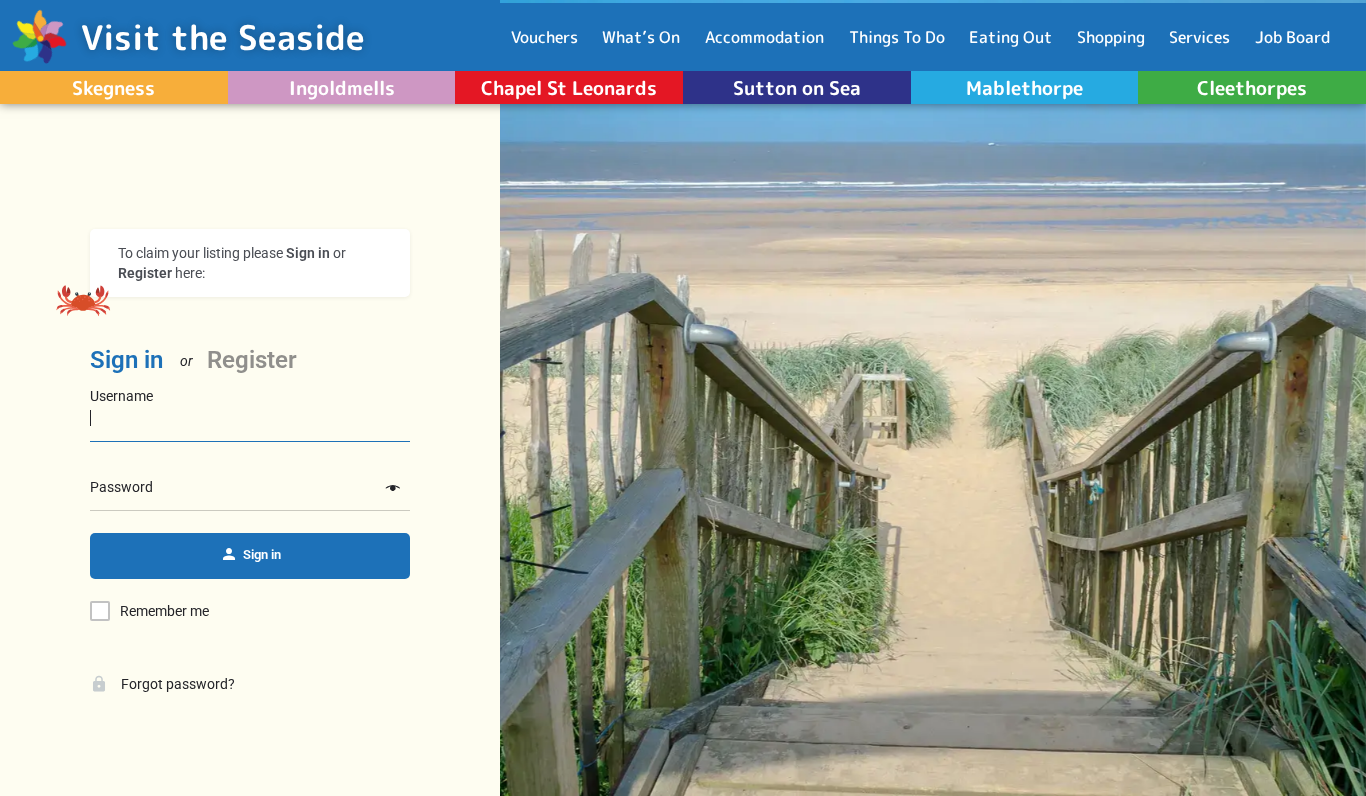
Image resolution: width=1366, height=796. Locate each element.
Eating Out (1010, 36)
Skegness (113, 87)
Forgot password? (176, 684)
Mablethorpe (1024, 87)
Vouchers (544, 36)
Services (1199, 36)
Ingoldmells (342, 87)
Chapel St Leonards (569, 87)
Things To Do (897, 36)
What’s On (641, 36)
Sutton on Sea (797, 87)
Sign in (126, 360)
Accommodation (764, 36)
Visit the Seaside (223, 37)
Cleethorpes (1252, 87)
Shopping (1111, 36)
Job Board (1292, 36)
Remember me (164, 611)
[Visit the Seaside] (40, 37)
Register (252, 360)
